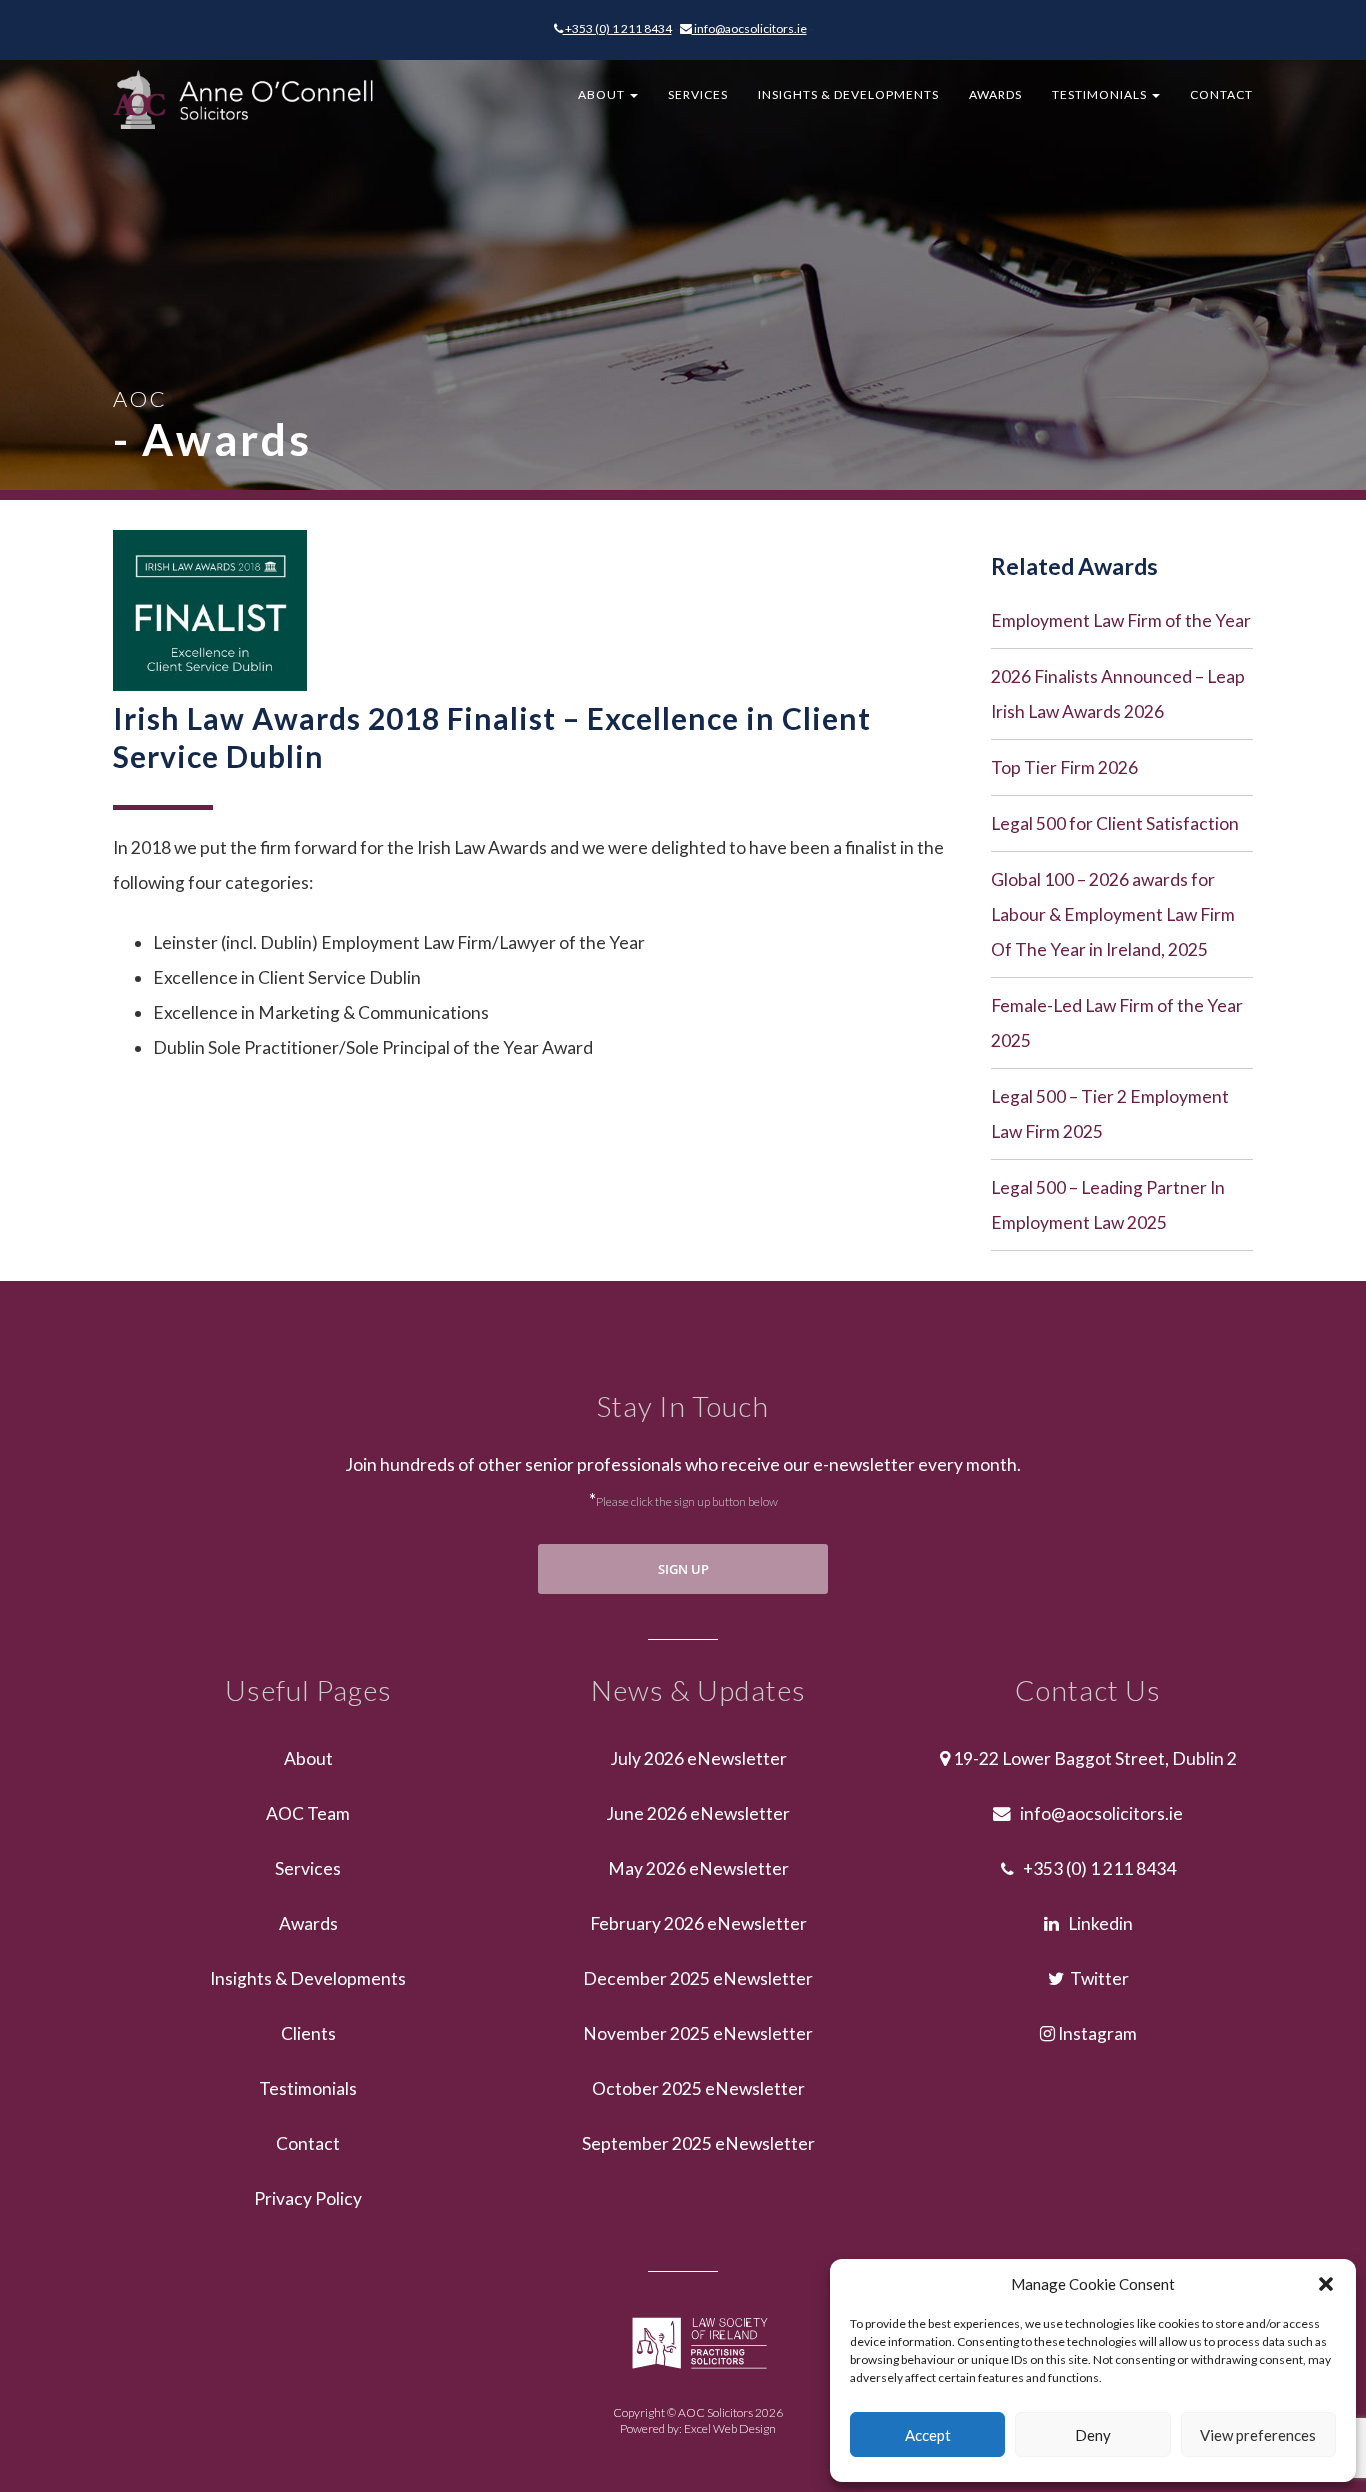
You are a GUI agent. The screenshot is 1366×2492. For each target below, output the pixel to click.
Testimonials (1101, 94)
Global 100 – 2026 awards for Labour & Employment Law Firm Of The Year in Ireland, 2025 (1113, 914)
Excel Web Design (730, 2428)
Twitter (1096, 1978)
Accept (928, 2435)
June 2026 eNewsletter (698, 1813)
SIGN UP (683, 1569)
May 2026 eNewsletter (698, 1868)
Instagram (1096, 2033)
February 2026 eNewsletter (698, 1923)
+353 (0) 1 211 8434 (617, 28)
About (603, 94)
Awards (995, 94)
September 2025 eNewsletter (698, 2143)
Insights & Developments (848, 94)
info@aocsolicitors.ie (749, 28)
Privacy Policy (308, 2198)
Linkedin (1096, 1923)
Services (698, 94)
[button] (1326, 2284)
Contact (1221, 94)
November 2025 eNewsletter (698, 2033)
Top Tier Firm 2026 (1064, 767)
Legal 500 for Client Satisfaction (1115, 823)
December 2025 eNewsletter (698, 1978)
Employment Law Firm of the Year (1121, 620)
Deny (1093, 2435)
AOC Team (308, 1813)
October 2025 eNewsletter (698, 2088)
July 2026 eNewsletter (698, 1758)
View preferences (1258, 2435)
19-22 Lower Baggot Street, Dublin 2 (1093, 1758)
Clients (308, 2033)
